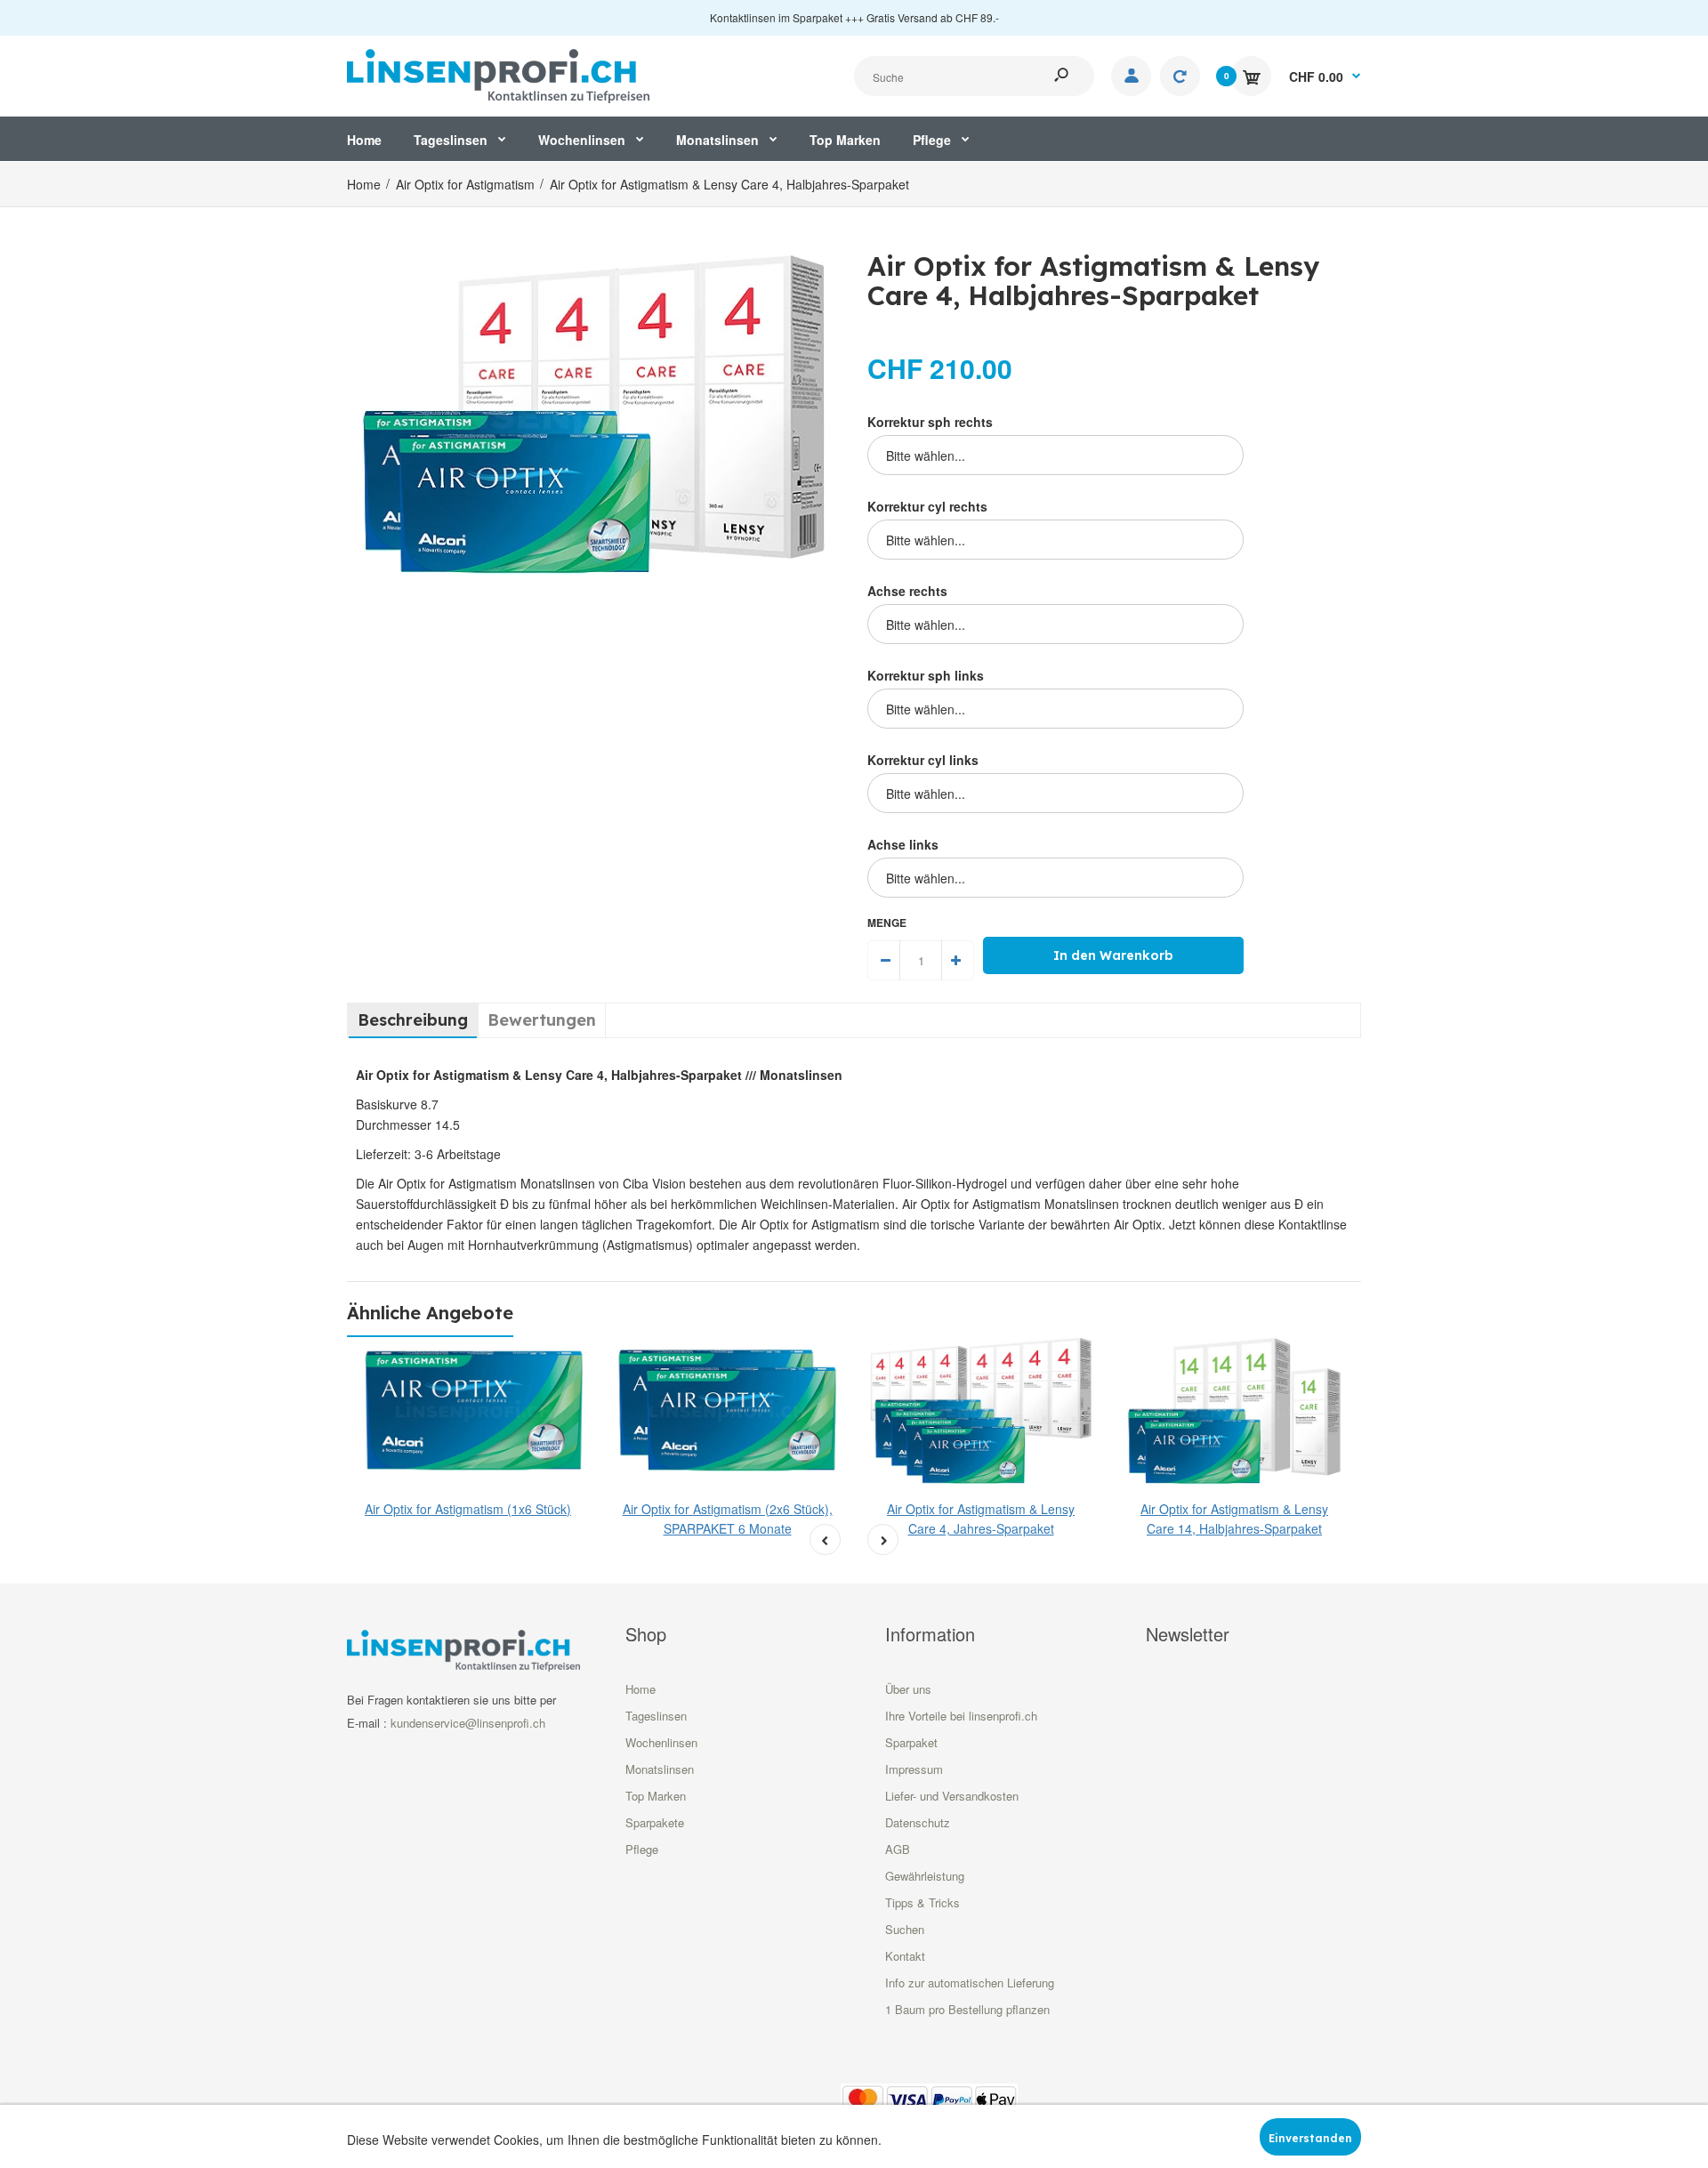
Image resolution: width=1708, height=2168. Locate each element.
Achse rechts (907, 591)
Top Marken (656, 1796)
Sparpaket (911, 1742)
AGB (898, 1849)
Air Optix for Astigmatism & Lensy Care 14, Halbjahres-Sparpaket (1234, 1519)
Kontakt (905, 1956)
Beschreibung (413, 1020)
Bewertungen (542, 1020)
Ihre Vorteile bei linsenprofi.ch (961, 1716)
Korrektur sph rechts (930, 422)
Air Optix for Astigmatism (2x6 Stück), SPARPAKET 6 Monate (728, 1519)
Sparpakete (655, 1822)
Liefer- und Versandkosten (952, 1796)
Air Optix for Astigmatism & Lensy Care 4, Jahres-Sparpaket (981, 1519)
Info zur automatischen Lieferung (970, 1983)
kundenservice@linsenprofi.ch (468, 1723)
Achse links (903, 844)
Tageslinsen (656, 1716)
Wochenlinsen (661, 1742)
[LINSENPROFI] (498, 74)
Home (640, 1689)
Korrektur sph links (926, 675)
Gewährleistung (925, 1876)
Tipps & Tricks (922, 1902)
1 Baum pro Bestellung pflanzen (967, 2009)
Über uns (908, 1689)
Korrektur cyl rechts (927, 506)
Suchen (905, 1929)
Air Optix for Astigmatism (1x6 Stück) (468, 1509)
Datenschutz (918, 1822)
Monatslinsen (660, 1769)
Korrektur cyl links (923, 760)
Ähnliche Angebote (430, 1313)
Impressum (914, 1769)
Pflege (642, 1849)
